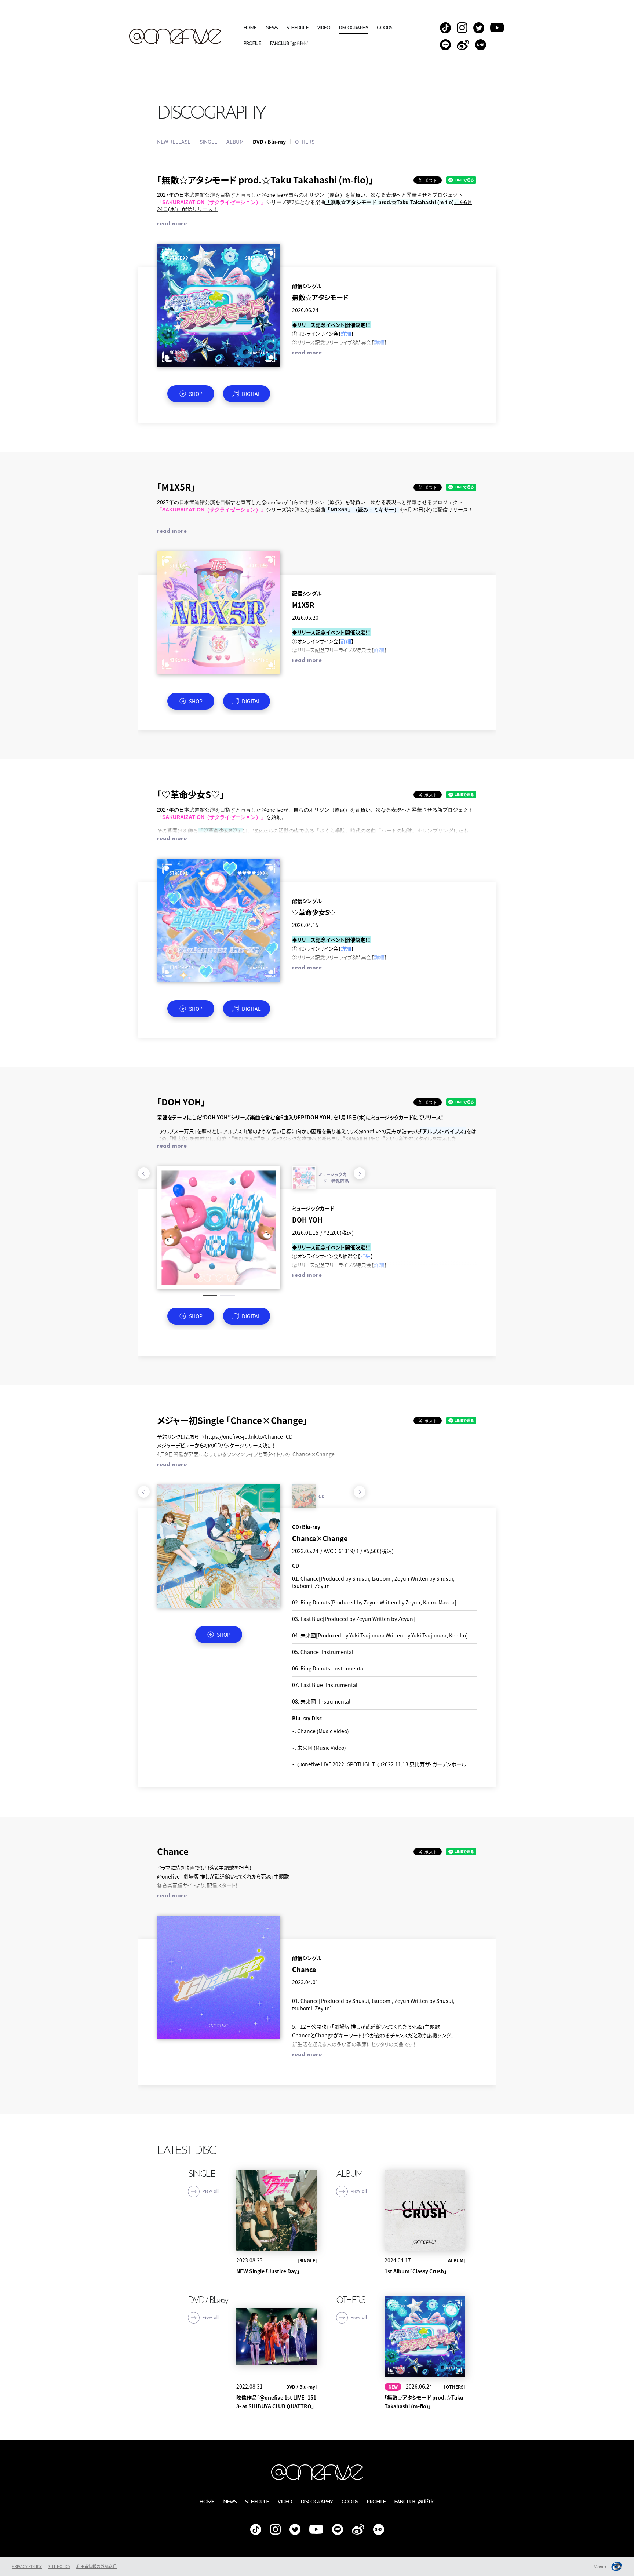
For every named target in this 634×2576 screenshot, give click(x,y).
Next (360, 1173)
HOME (250, 28)
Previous (144, 1173)
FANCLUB (289, 44)
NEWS (272, 28)
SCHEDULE (298, 28)
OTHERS (305, 142)
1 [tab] (210, 1296)
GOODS (384, 28)
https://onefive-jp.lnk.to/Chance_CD (249, 1436)
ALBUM (235, 142)
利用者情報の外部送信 (96, 2566)
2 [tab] (227, 1296)
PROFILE (252, 44)
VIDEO (323, 28)
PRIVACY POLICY (27, 2566)
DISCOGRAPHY (353, 28)
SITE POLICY (59, 2566)
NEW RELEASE (174, 142)
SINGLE (208, 142)
